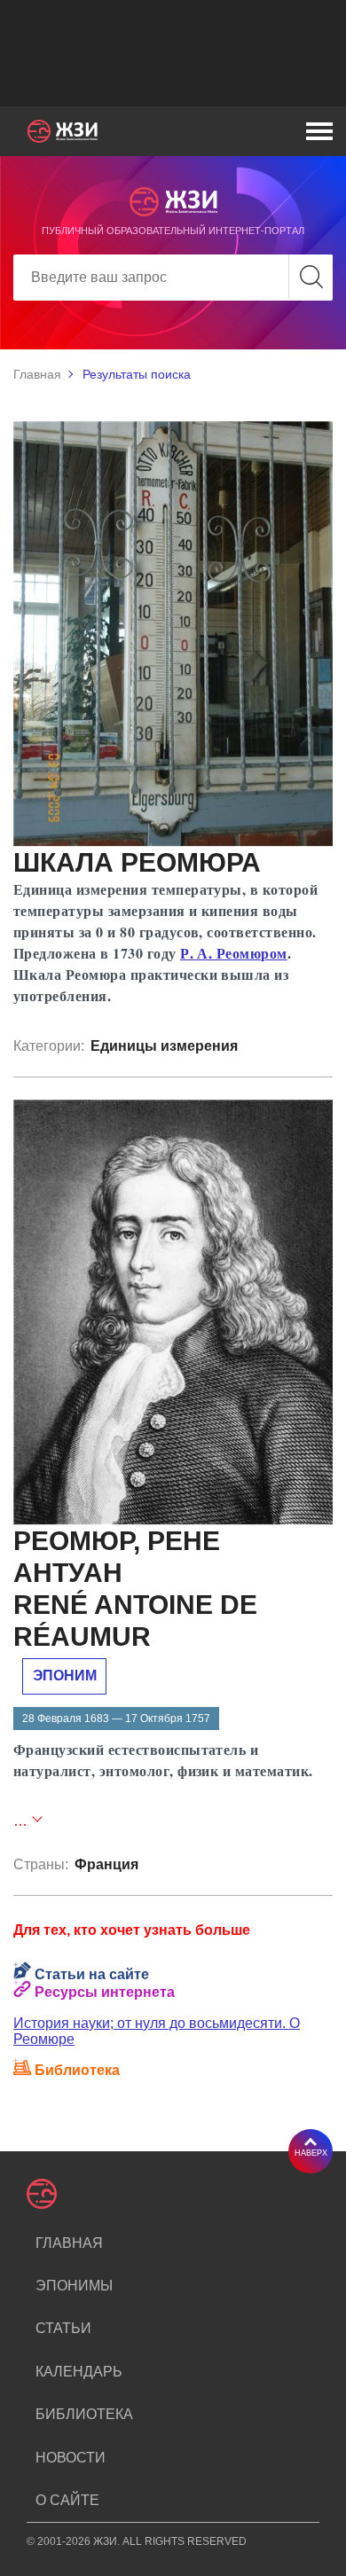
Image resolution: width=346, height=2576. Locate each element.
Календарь (79, 2372)
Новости (71, 2458)
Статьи (63, 2328)
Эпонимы (74, 2286)
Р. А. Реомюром (234, 953)
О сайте (67, 2500)
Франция (106, 1864)
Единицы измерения (164, 1046)
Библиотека (84, 2414)
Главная (37, 374)
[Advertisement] (173, 53)
